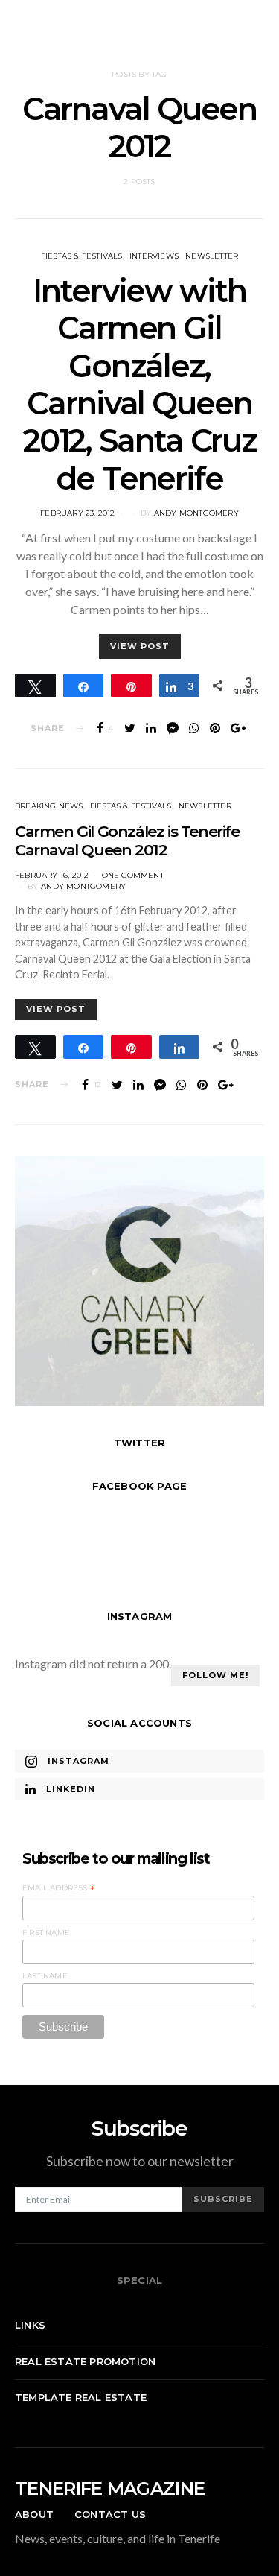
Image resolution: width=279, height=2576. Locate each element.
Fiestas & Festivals (82, 256)
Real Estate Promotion (85, 2361)
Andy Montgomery (196, 513)
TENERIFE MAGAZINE (110, 2488)
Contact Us (110, 2514)
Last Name (45, 1976)
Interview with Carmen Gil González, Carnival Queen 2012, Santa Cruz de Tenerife (139, 384)
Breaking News (49, 806)
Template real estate (81, 2397)
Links (30, 2325)
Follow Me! (215, 1675)
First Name (46, 1933)
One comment (133, 875)
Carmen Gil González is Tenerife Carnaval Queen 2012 (127, 841)
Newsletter (212, 256)
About (34, 2514)
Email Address (59, 1888)
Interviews (154, 256)
